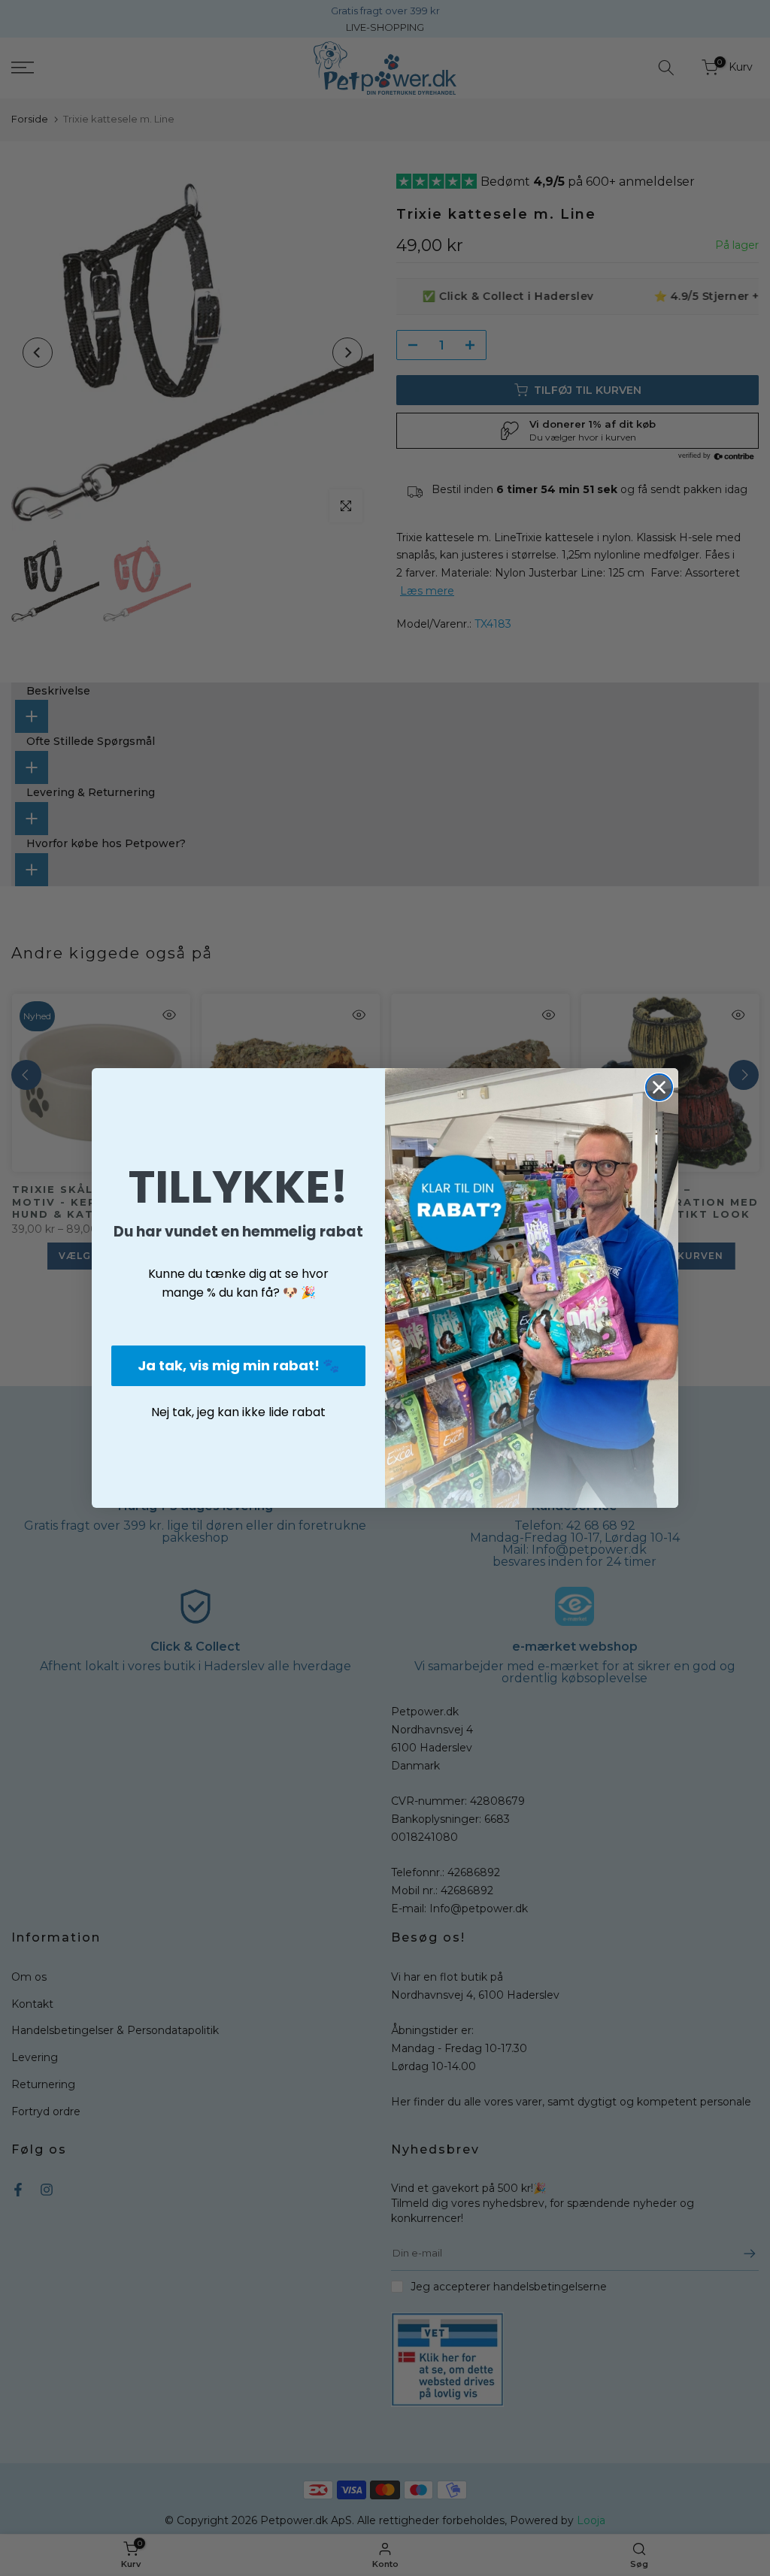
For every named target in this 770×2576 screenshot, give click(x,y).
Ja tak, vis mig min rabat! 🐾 (238, 1365)
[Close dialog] (659, 1087)
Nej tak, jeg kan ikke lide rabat (238, 1412)
